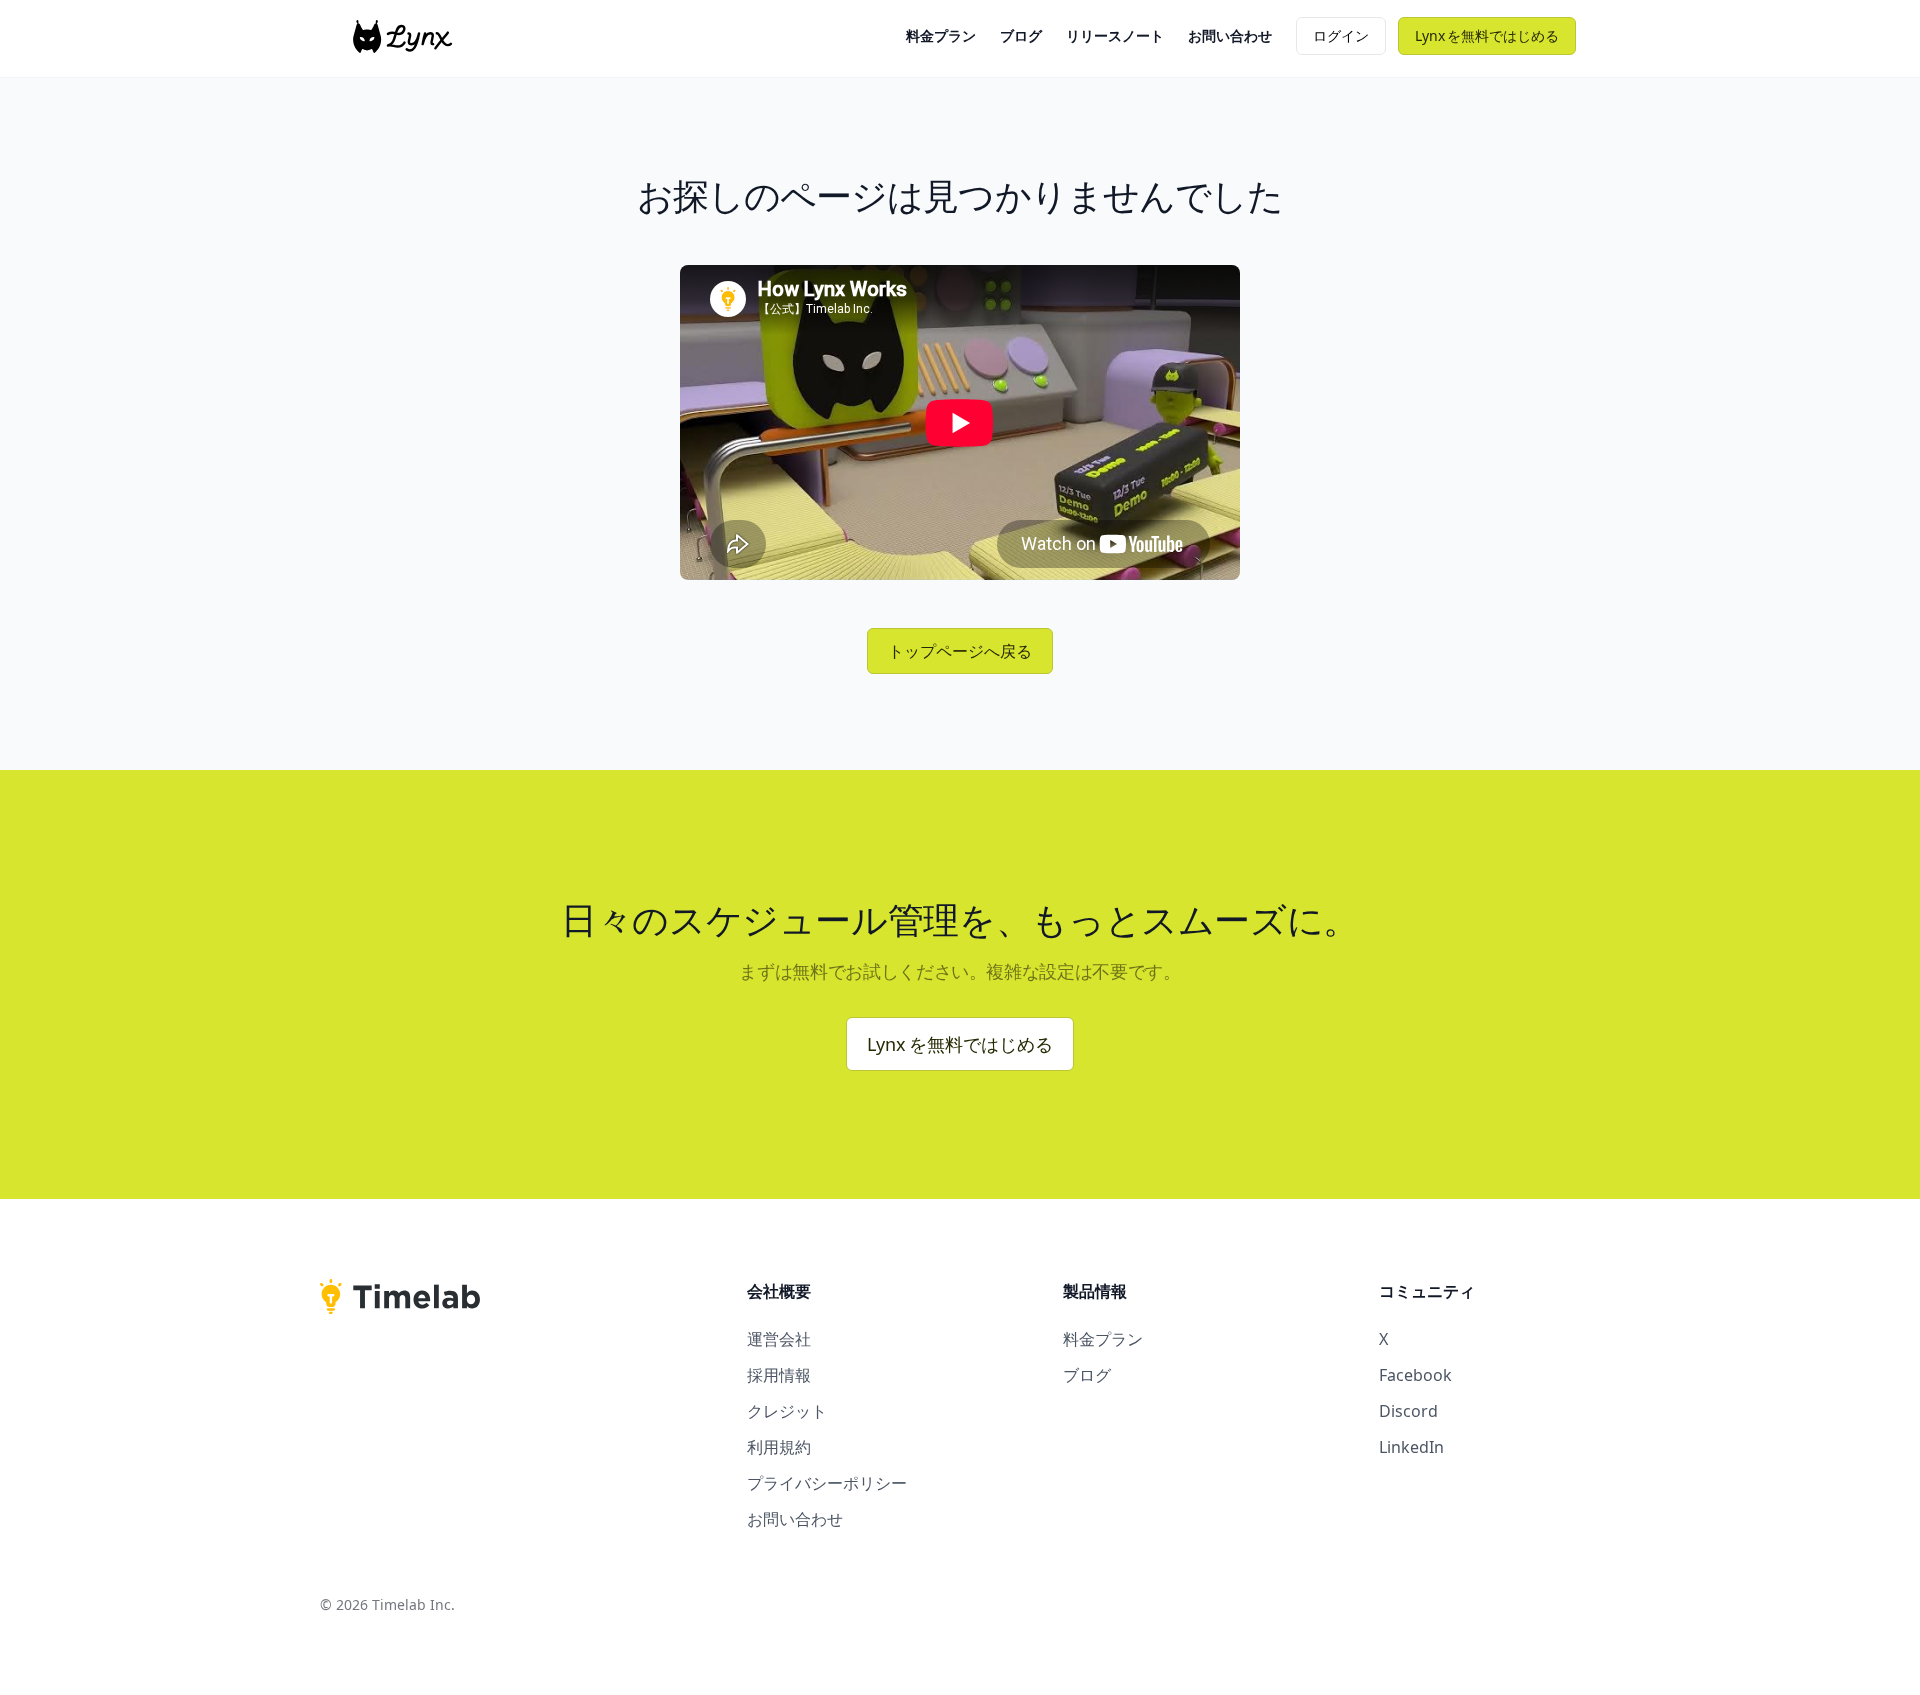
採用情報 (779, 1375)
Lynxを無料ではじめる (959, 1044)
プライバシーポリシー (827, 1483)
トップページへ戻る (960, 651)
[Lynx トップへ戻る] (402, 36)
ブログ (1021, 35)
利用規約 (779, 1447)
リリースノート (1115, 35)
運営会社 (779, 1339)
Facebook (1415, 1375)
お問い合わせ (1230, 35)
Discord (1408, 1411)
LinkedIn (1411, 1447)
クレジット (787, 1411)
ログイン (1341, 35)
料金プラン (941, 35)
